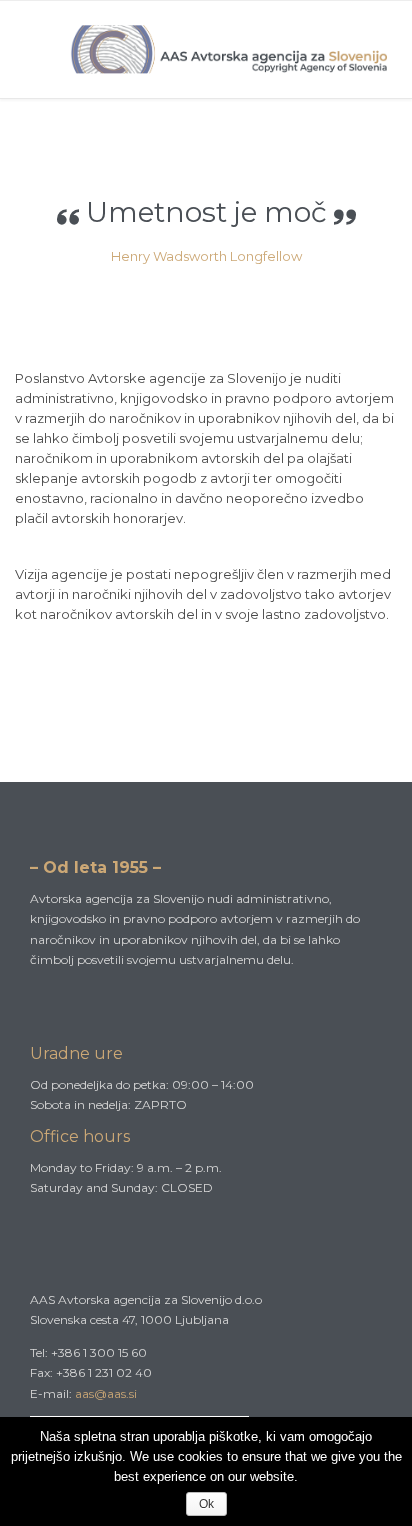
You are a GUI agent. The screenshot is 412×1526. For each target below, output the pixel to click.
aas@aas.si (106, 1393)
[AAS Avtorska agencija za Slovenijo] (231, 49)
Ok (206, 1504)
